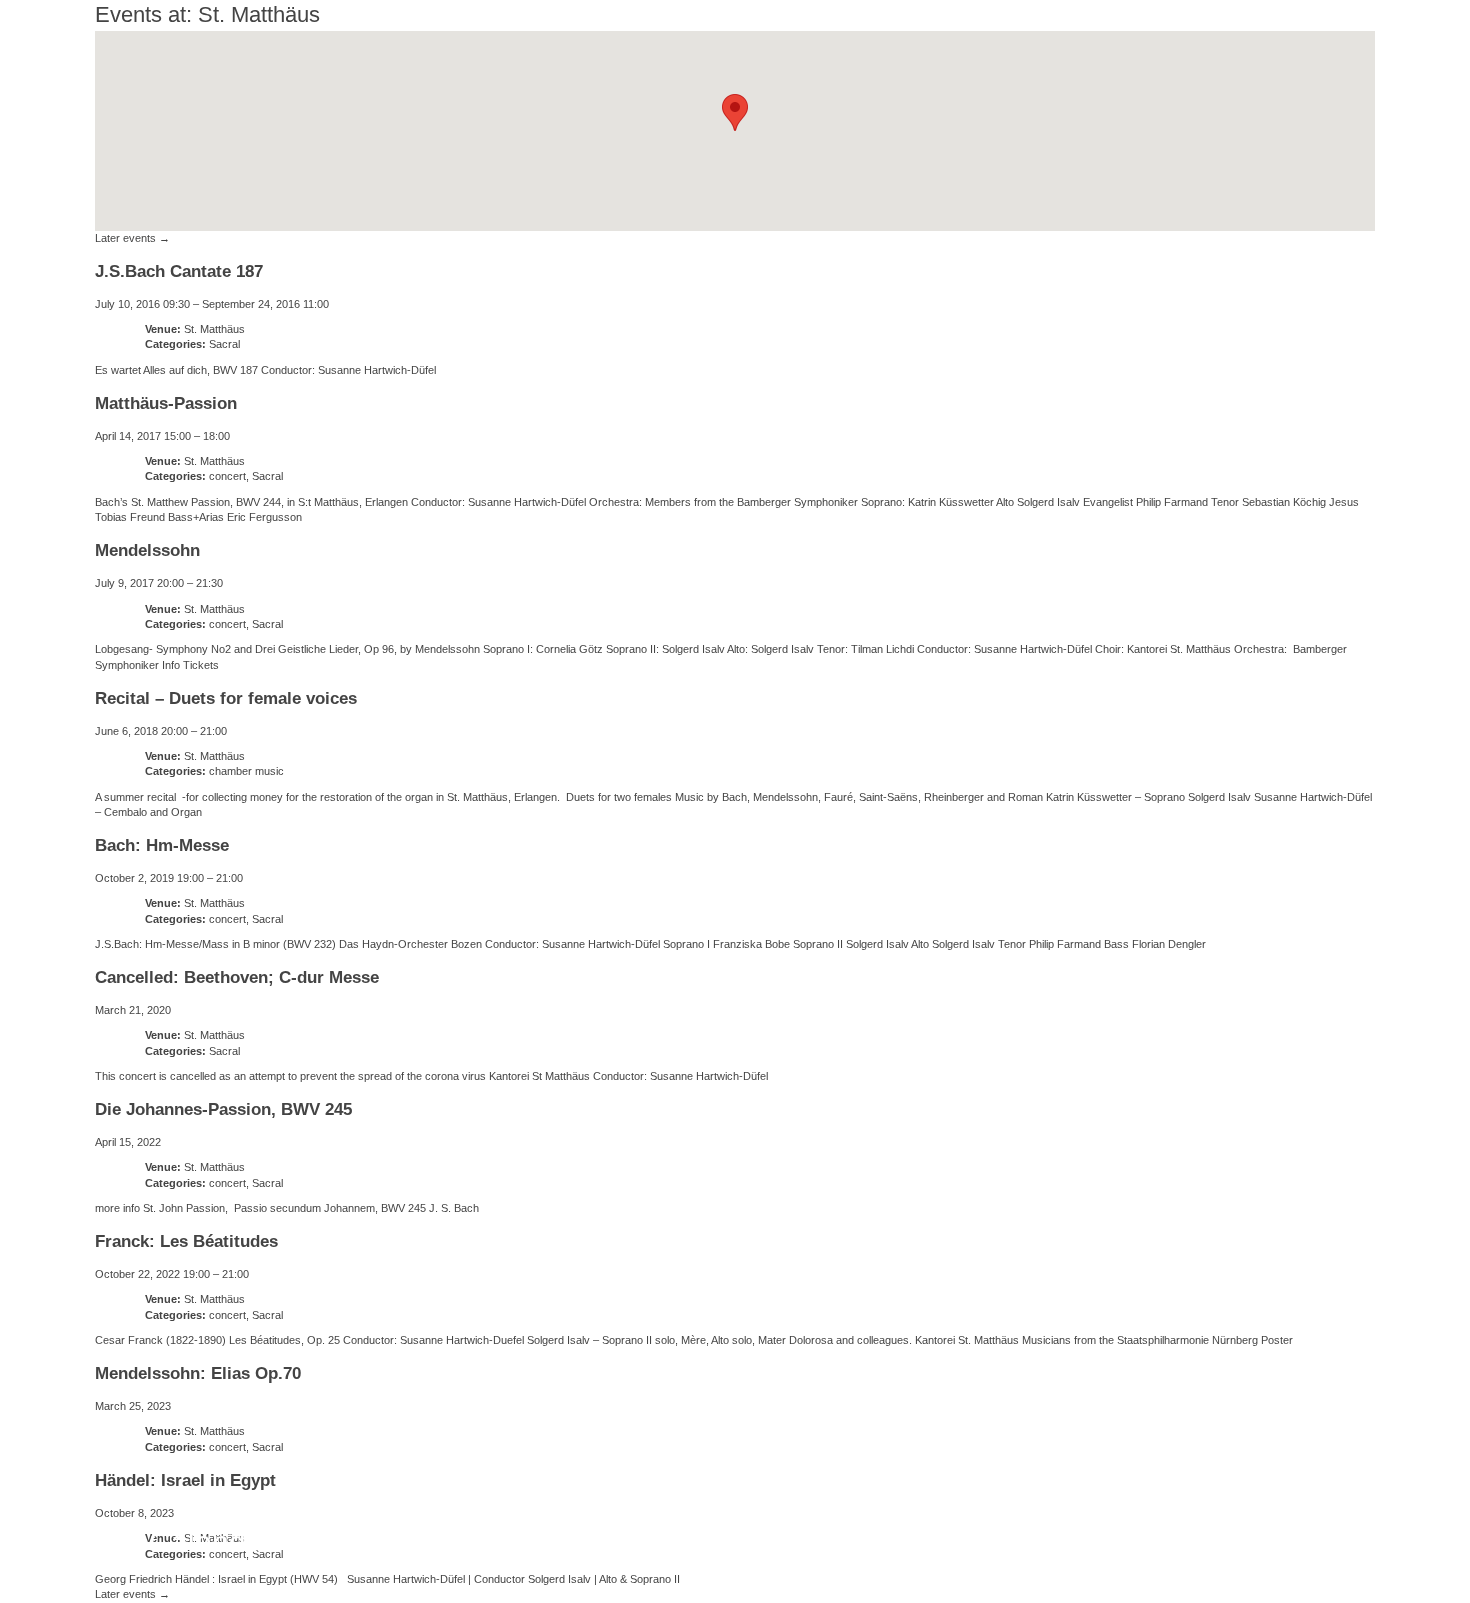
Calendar (211, 1541)
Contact (721, 1541)
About (335, 1541)
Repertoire (469, 1541)
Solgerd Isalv (1187, 1528)
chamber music (246, 771)
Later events (132, 238)
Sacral (224, 344)
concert (227, 476)
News (88, 1541)
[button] (735, 112)
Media (604, 1541)
